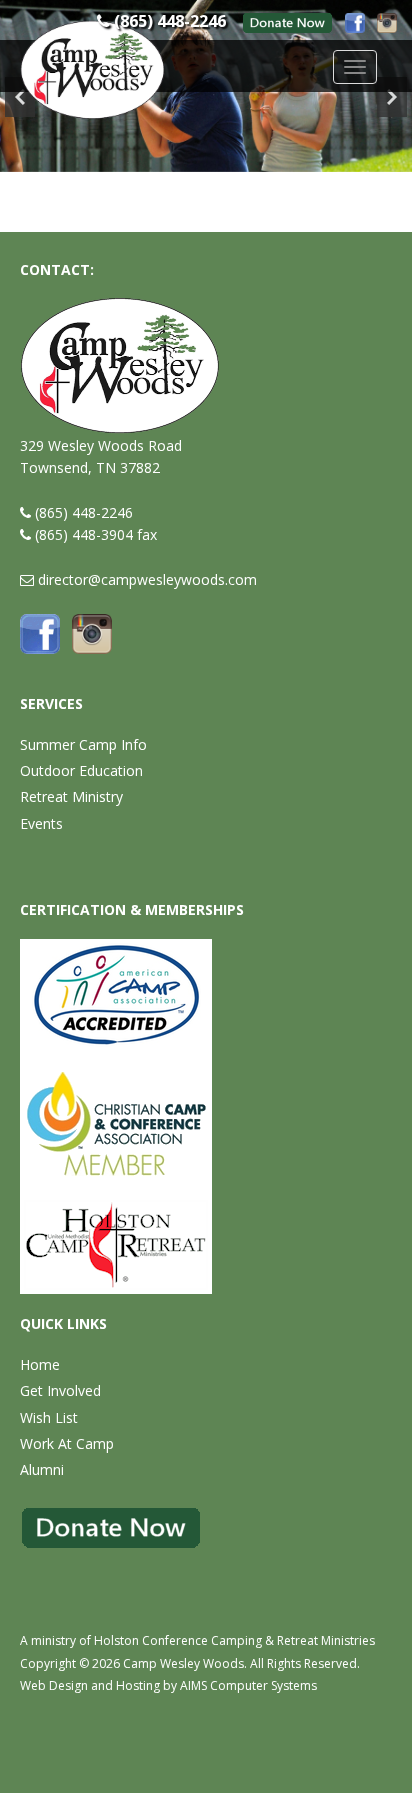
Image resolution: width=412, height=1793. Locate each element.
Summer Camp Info (83, 744)
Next (392, 97)
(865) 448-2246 (84, 512)
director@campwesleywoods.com (147, 579)
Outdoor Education (81, 770)
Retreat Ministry (71, 796)
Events (41, 823)
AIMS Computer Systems (248, 1685)
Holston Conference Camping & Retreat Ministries (234, 1640)
